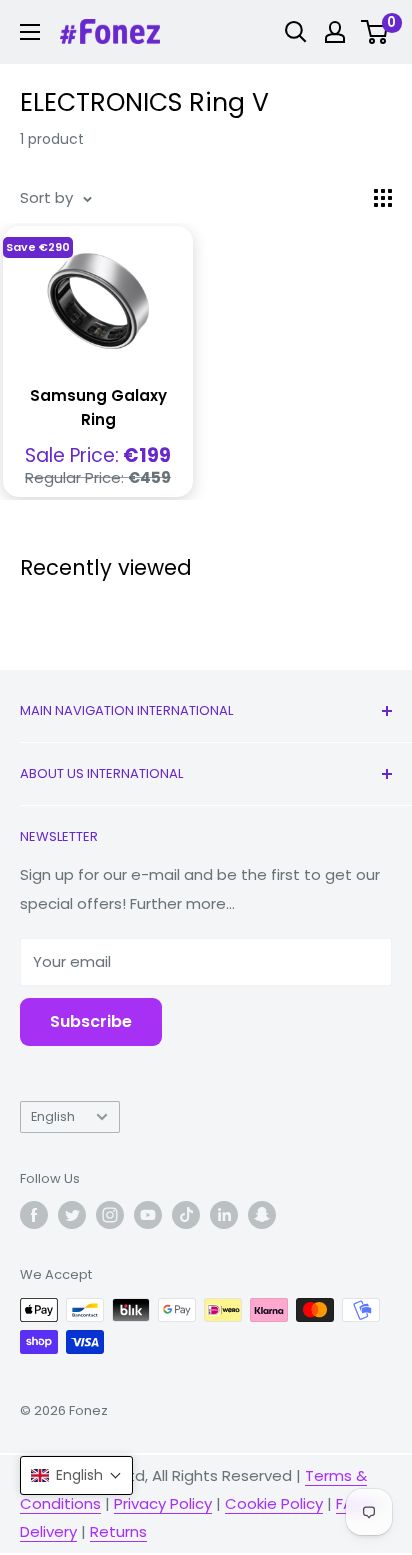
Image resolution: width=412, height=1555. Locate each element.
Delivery (48, 1531)
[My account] (335, 32)
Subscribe (91, 1021)
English (53, 1116)
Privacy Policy (163, 1503)
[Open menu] (30, 32)
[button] (76, 1475)
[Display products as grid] (383, 198)
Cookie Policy (274, 1503)
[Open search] (296, 32)
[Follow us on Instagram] (110, 1215)
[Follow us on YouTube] (148, 1215)
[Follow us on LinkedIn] (224, 1215)
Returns (118, 1531)
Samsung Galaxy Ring (98, 407)
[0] (375, 32)
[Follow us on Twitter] (72, 1215)
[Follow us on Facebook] (34, 1215)
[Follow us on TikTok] (186, 1215)
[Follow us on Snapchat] (262, 1215)
